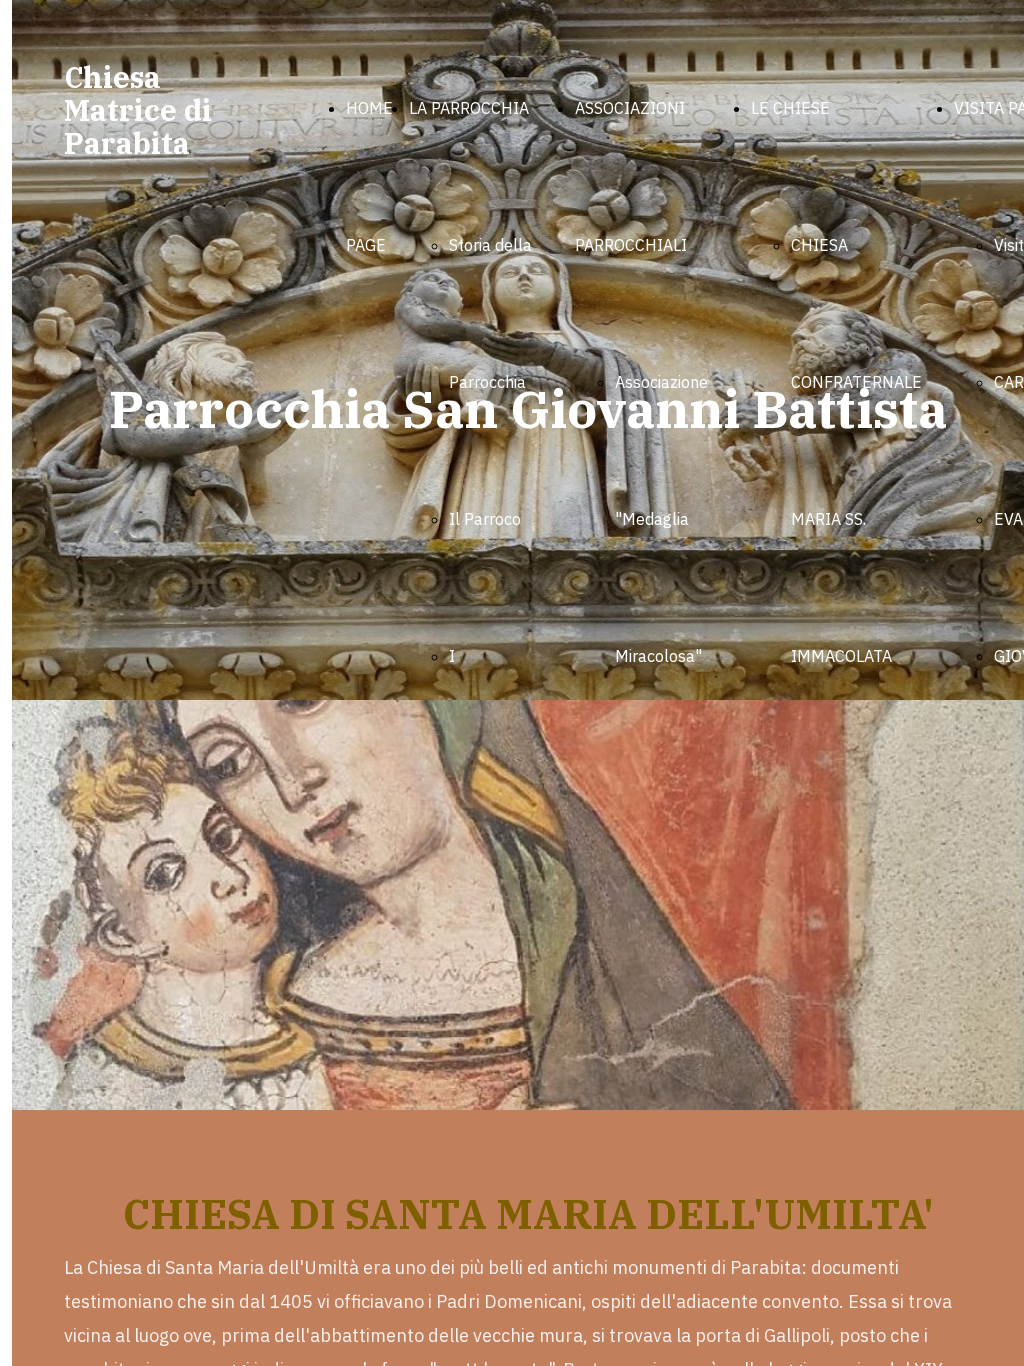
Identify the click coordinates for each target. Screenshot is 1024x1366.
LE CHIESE (790, 108)
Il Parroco (485, 519)
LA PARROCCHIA (469, 108)
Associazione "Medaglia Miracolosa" (661, 519)
